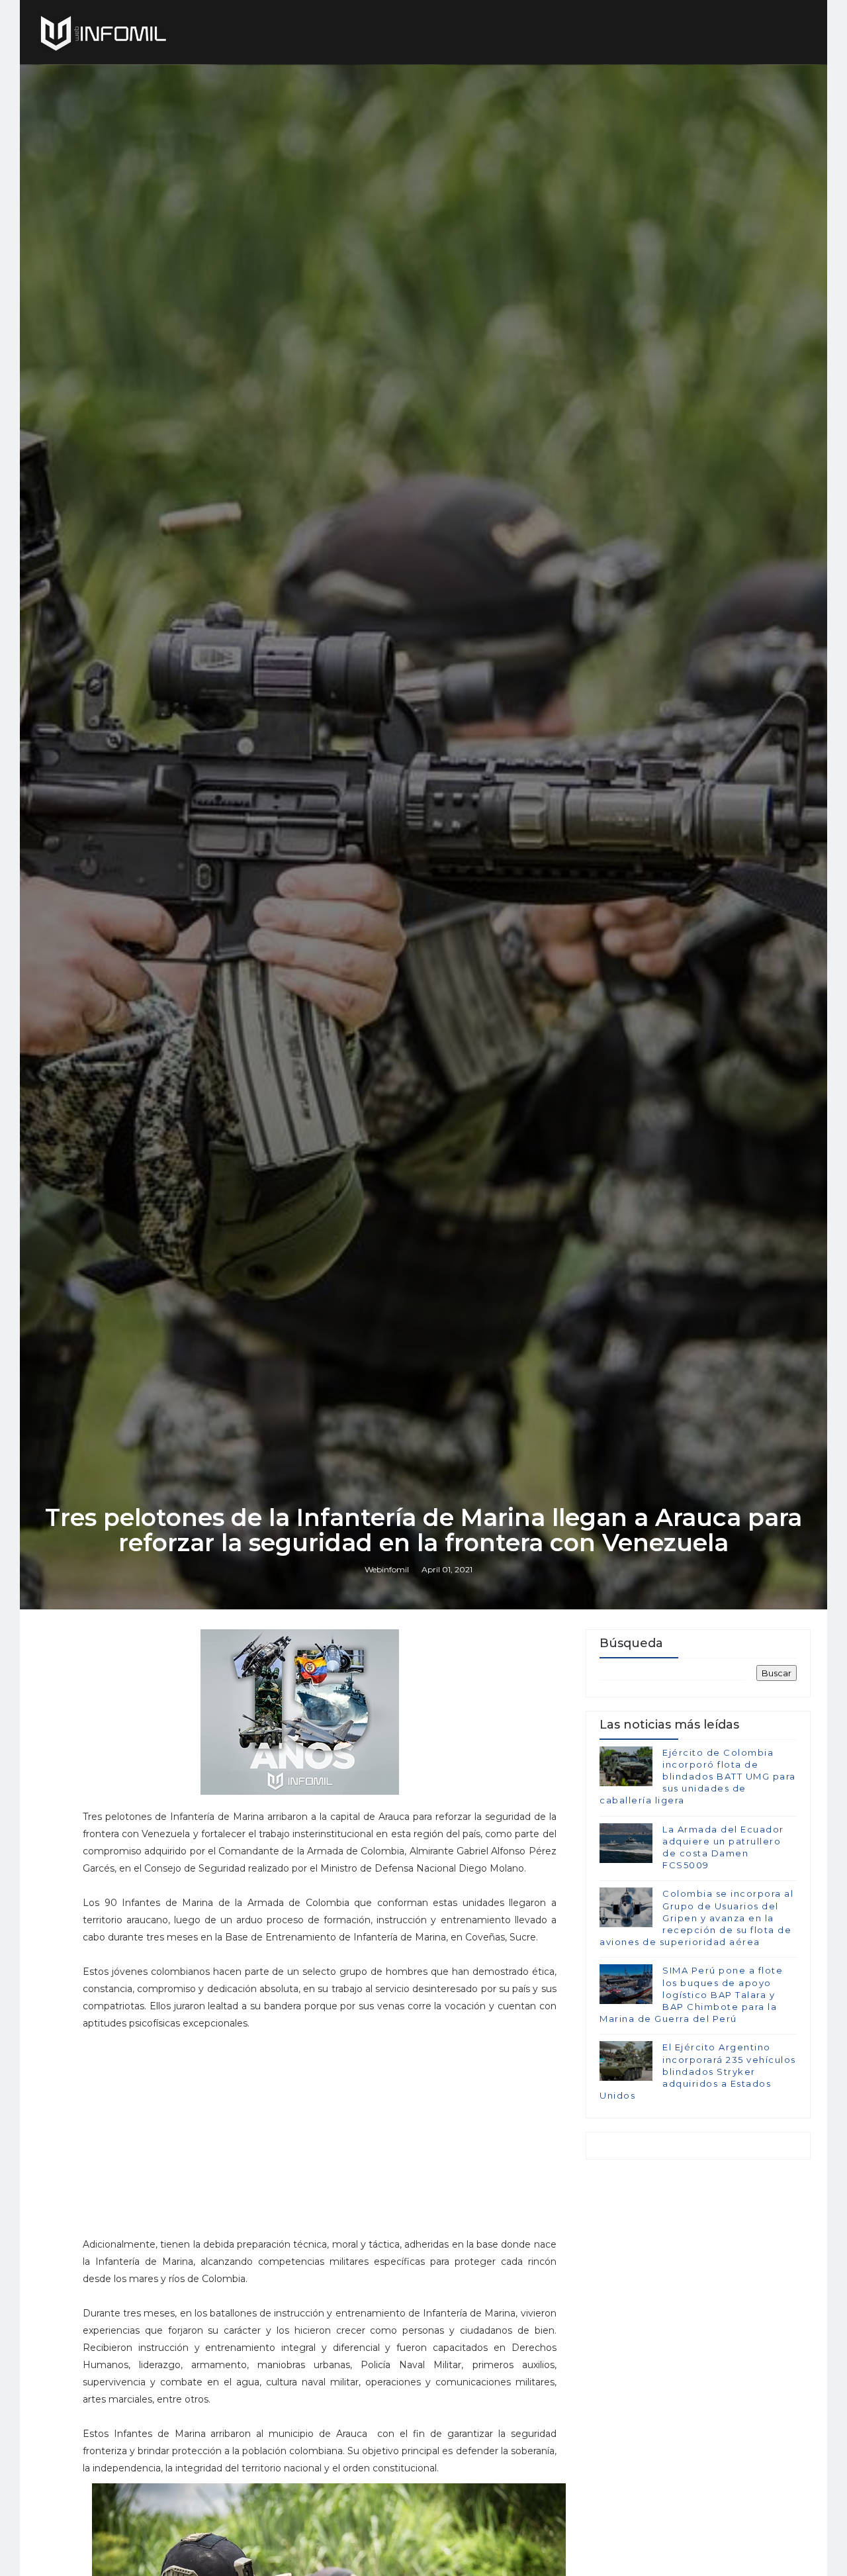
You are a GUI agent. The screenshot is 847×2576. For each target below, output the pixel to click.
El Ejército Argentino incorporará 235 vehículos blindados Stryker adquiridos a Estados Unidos (698, 2071)
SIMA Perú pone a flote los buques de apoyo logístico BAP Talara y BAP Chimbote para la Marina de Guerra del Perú (691, 1994)
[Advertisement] (320, 2124)
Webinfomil (387, 1569)
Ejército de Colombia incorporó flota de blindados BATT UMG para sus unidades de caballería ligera (698, 1777)
